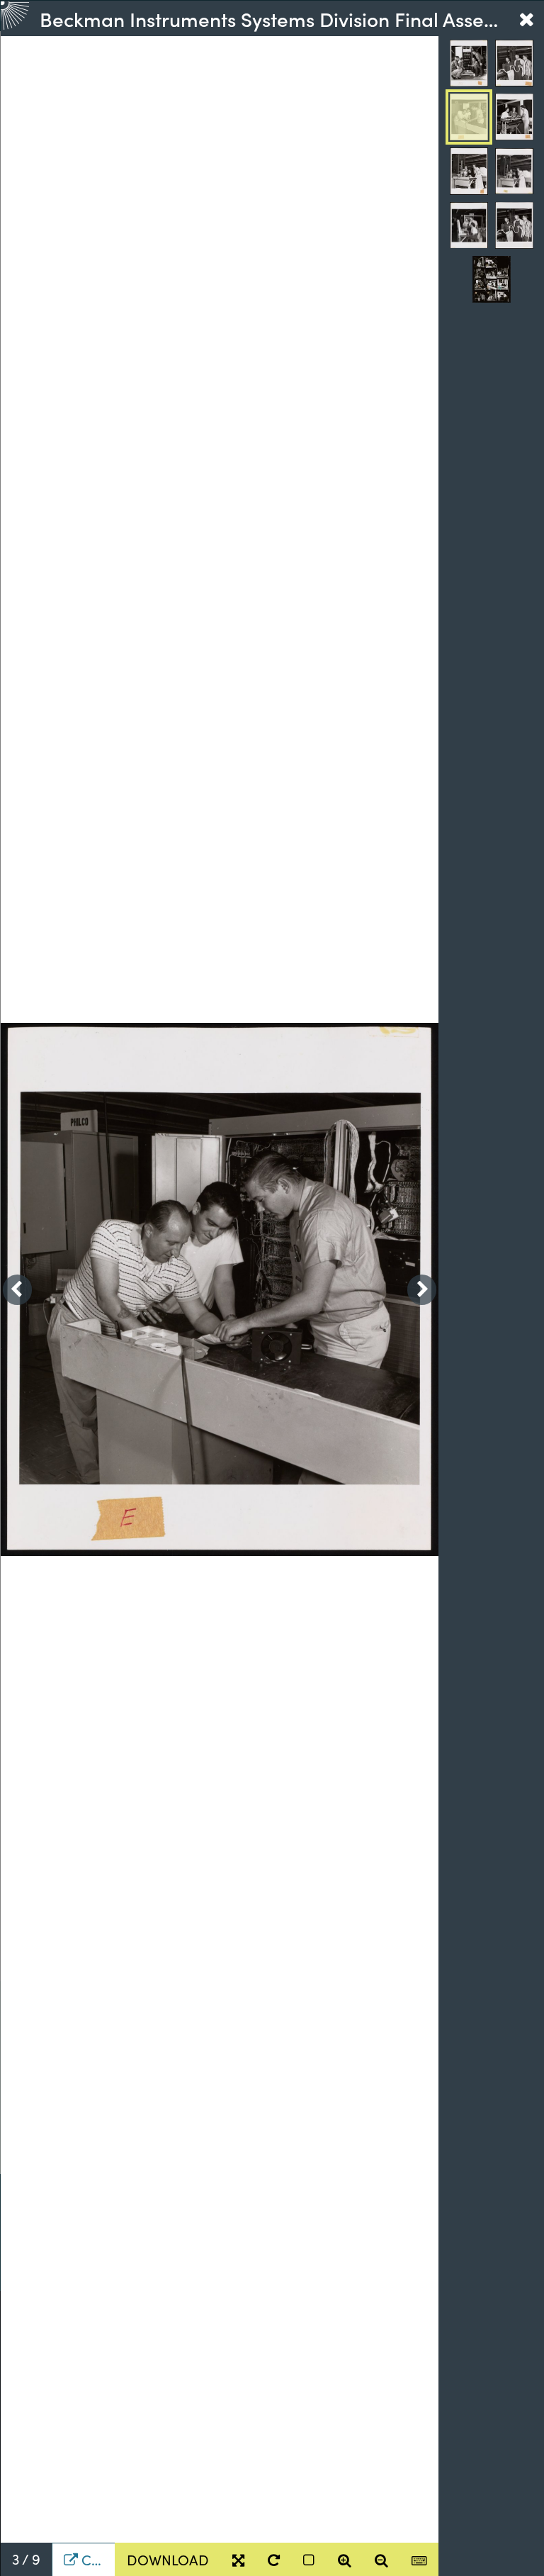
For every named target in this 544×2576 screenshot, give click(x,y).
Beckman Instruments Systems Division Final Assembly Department (274, 18)
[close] (526, 18)
